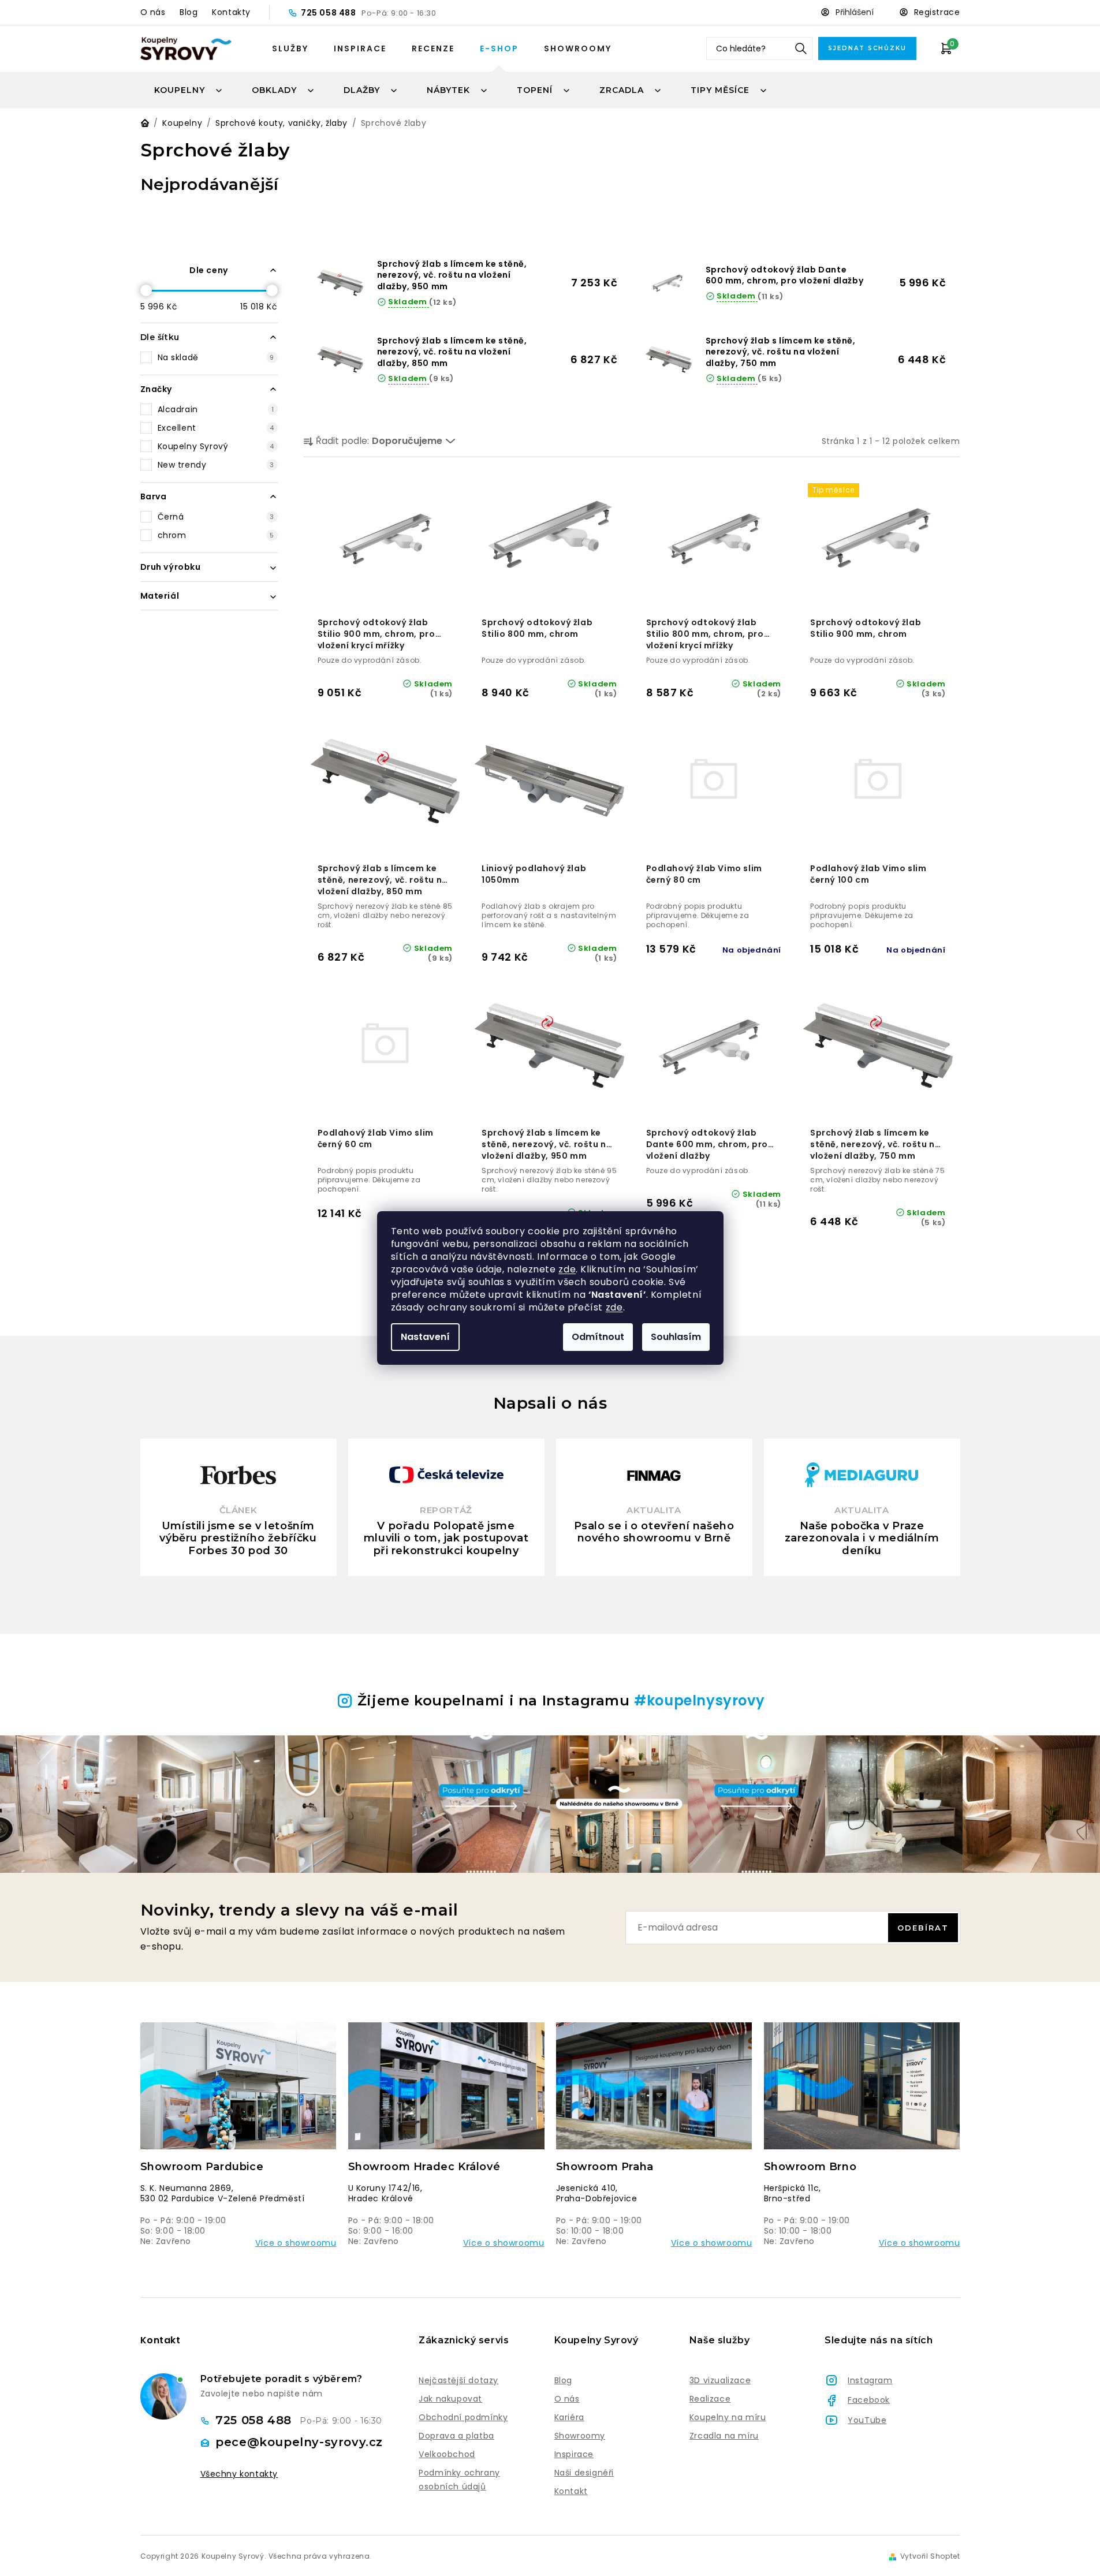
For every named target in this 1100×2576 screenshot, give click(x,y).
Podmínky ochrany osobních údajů (459, 2480)
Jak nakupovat (450, 2399)
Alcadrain (216, 409)
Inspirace (360, 48)
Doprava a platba (456, 2436)
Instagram (870, 2380)
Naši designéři (584, 2473)
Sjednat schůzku (867, 48)
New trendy (216, 465)
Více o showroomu (296, 2243)
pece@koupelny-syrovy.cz (299, 2442)
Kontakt (571, 2491)
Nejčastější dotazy (458, 2380)
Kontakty (231, 12)
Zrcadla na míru (724, 2436)
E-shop (499, 48)
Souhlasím (676, 1337)
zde (567, 1269)
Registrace (937, 12)
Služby (290, 48)
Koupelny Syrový (216, 446)
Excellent (216, 428)
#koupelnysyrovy (699, 1700)
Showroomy (578, 48)
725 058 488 (329, 13)
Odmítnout (598, 1337)
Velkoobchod (447, 2454)
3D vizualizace (720, 2380)
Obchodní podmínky (463, 2417)
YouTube (867, 2420)
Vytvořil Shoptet (930, 2556)
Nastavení (425, 1337)
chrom (216, 535)
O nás (153, 12)
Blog (189, 12)
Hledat (801, 48)
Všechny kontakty (239, 2474)
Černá (216, 517)
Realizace (710, 2399)
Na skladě (216, 357)
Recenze (433, 48)
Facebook (869, 2400)
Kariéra (569, 2417)
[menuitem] (189, 90)
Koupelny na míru (728, 2417)
